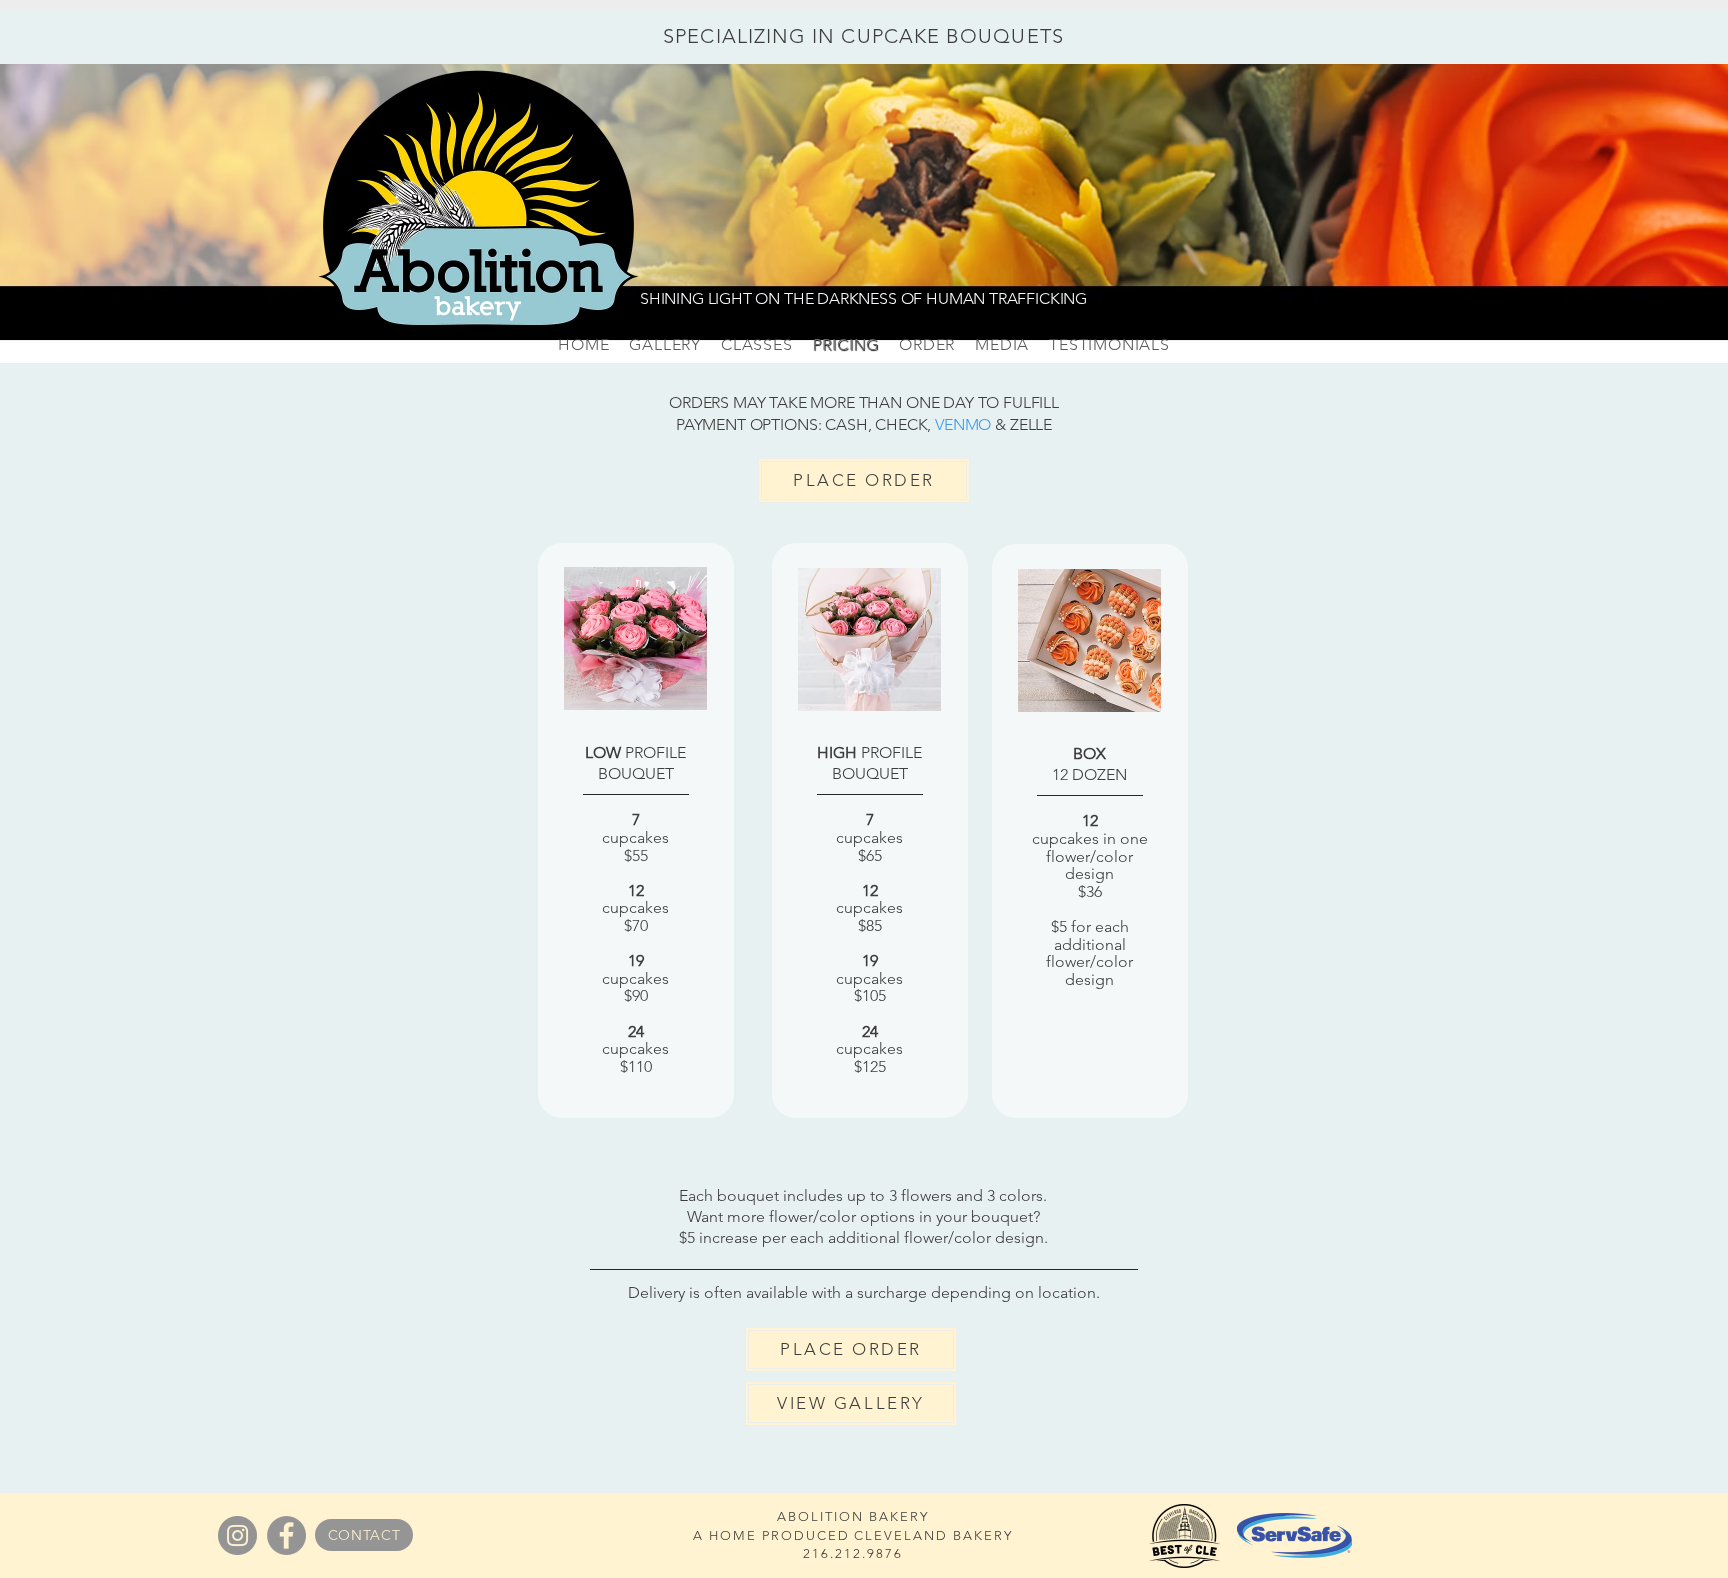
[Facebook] (286, 1535)
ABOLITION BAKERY (852, 1516)
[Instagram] (237, 1535)
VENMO (963, 424)
